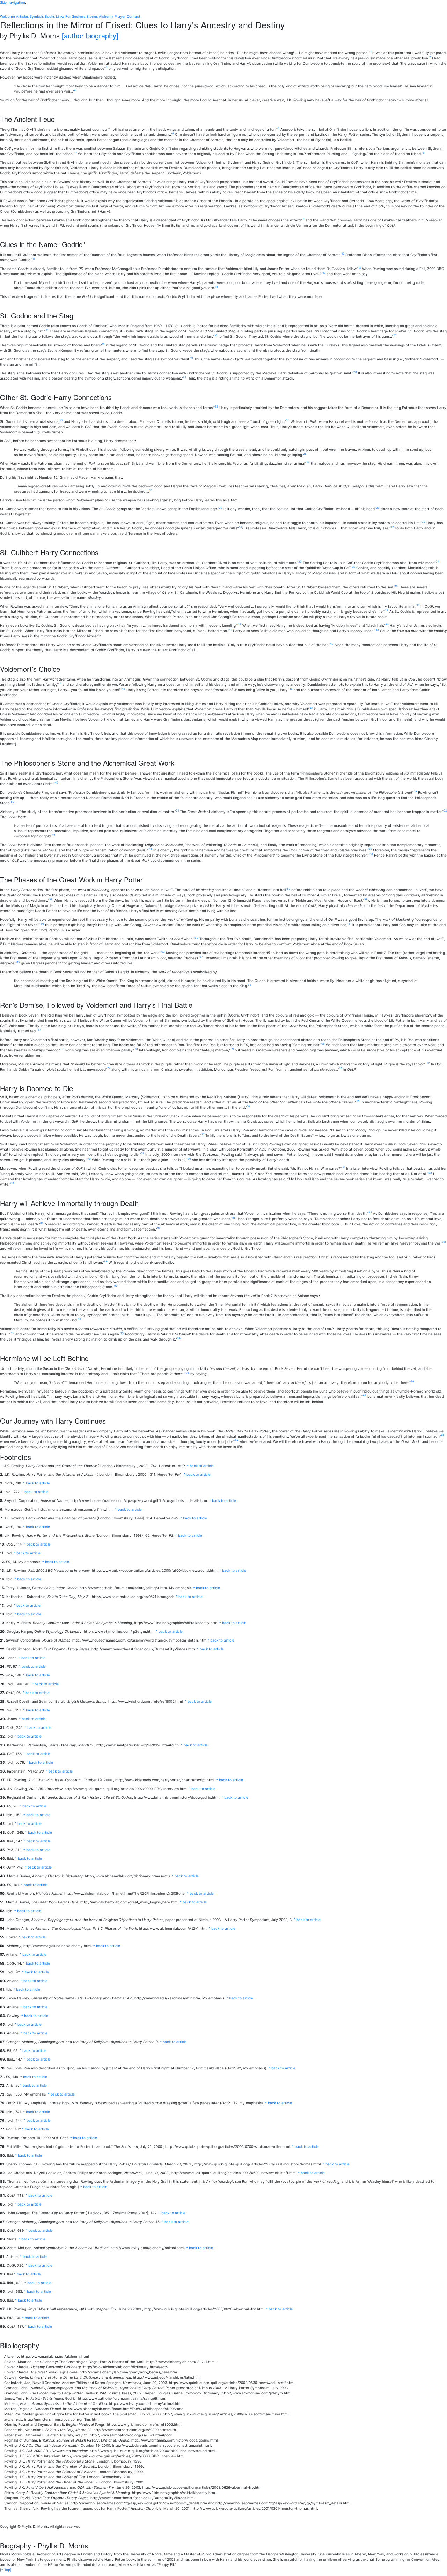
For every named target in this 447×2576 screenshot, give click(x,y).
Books (50, 16)
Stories (92, 16)
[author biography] (90, 35)
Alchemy (106, 16)
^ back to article (200, 1466)
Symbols (37, 16)
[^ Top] (6, 2570)
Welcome (8, 16)
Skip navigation (13, 2)
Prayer (120, 16)
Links (60, 16)
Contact (134, 16)
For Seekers (75, 16)
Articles (22, 16)
